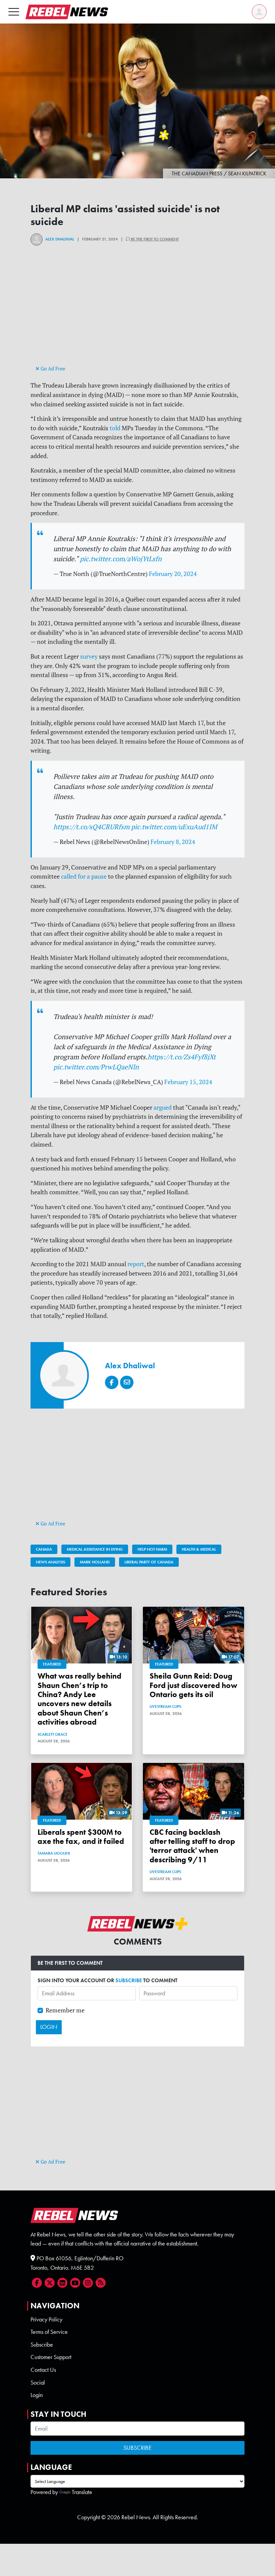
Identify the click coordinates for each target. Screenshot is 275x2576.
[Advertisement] (137, 317)
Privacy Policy (46, 2319)
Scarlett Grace (52, 1734)
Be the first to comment (154, 239)
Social (38, 2383)
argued (163, 1107)
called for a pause (84, 876)
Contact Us (43, 2370)
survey (89, 656)
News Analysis (50, 1562)
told (115, 428)
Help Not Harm (152, 1549)
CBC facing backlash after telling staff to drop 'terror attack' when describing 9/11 (192, 1846)
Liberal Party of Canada (149, 1562)
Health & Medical (199, 1549)
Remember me (65, 2010)
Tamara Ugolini (54, 1853)
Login (37, 2395)
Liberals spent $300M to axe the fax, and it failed (81, 1837)
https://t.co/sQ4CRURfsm (91, 827)
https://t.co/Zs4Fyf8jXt (182, 1057)
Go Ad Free (52, 369)
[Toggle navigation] (14, 12)
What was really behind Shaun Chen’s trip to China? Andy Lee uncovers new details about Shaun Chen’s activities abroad (79, 1699)
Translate (82, 2492)
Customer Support (51, 2357)
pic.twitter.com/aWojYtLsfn (121, 559)
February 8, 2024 (173, 842)
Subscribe (42, 2345)
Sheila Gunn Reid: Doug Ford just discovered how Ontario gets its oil (194, 1685)
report (136, 1264)
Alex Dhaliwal (60, 239)
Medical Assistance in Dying (95, 1549)
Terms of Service (49, 2332)
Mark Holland (95, 1562)
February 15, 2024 (188, 1082)
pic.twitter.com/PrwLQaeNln (96, 1067)
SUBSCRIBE (129, 1980)
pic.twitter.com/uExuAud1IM (174, 827)
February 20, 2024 (173, 574)
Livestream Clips (165, 1706)
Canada (44, 1549)
